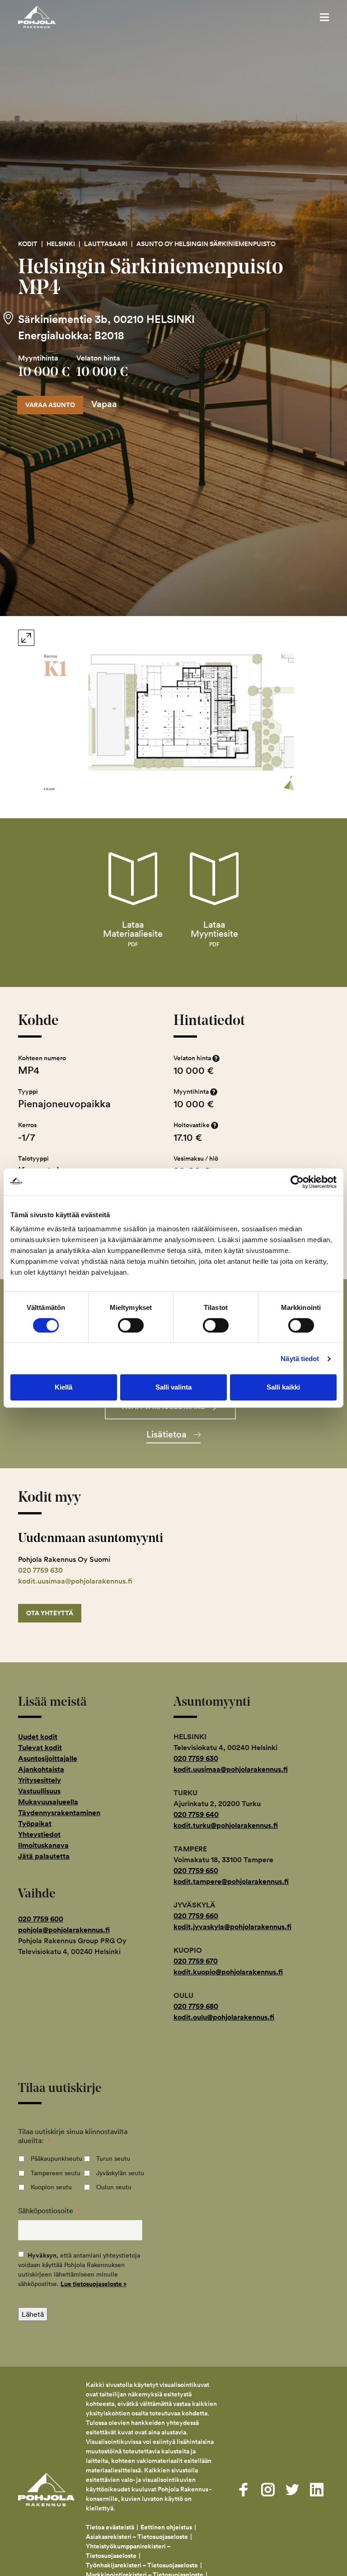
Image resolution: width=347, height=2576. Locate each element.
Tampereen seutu (56, 2173)
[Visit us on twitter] (292, 2490)
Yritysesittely (40, 1780)
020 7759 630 (40, 1570)
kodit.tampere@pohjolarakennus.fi (231, 1881)
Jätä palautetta (44, 1856)
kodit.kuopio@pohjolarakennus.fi (228, 1972)
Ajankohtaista (41, 1769)
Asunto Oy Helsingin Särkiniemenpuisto (206, 244)
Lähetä (33, 2314)
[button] (324, 17)
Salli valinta (173, 1387)
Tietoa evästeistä (110, 2527)
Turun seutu (113, 2159)
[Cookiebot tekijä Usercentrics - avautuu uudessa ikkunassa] (297, 1182)
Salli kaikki (283, 1387)
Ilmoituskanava (43, 1845)
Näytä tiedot (300, 1359)
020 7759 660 (196, 1916)
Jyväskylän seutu (120, 2173)
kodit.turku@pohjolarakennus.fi (226, 1825)
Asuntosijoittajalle (48, 1758)
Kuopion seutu (51, 2187)
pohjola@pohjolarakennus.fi (64, 1930)
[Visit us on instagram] (268, 2490)
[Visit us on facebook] (244, 2490)
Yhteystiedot (39, 1834)
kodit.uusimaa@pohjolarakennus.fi (75, 1581)
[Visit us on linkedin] (317, 2490)
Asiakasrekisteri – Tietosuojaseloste (137, 2537)
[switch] (131, 1325)
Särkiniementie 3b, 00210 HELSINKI (106, 319)
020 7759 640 (196, 1815)
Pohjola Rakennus (46, 17)
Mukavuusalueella (48, 1802)
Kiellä (63, 1387)
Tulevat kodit (40, 1748)
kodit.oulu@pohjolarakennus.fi (224, 2017)
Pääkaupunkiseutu (56, 2159)
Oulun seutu (114, 2187)
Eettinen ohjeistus (166, 2527)
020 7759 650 (196, 1871)
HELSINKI (61, 244)
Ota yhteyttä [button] (50, 1613)
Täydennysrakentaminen (59, 1813)
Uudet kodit (38, 1737)
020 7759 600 (41, 1919)
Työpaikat (35, 1824)
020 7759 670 (196, 1961)
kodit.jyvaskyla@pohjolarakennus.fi (232, 1927)
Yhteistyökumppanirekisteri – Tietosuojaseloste (128, 2551)
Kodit (28, 244)
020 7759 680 (196, 2006)
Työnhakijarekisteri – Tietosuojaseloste (142, 2565)
